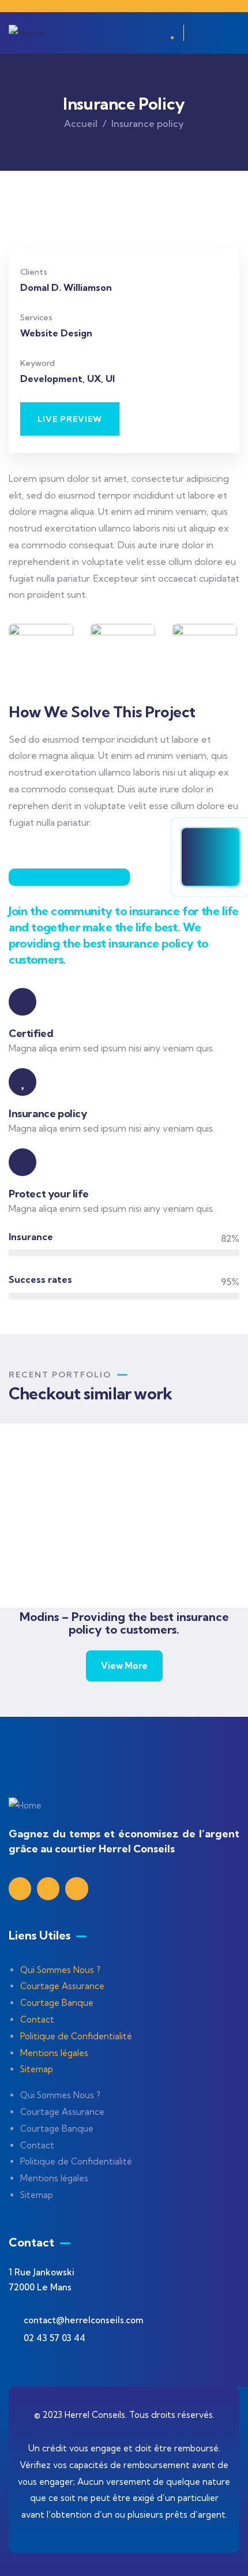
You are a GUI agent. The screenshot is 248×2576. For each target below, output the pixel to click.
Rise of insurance (115, 1556)
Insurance (94, 1571)
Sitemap (37, 2069)
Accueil (81, 123)
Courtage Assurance (62, 1986)
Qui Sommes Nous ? (60, 1970)
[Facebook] (48, 1888)
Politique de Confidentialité (76, 2036)
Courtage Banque (57, 2003)
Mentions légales (54, 2053)
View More (124, 1666)
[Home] (27, 33)
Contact (37, 2019)
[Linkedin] (20, 1888)
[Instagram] (76, 1888)
